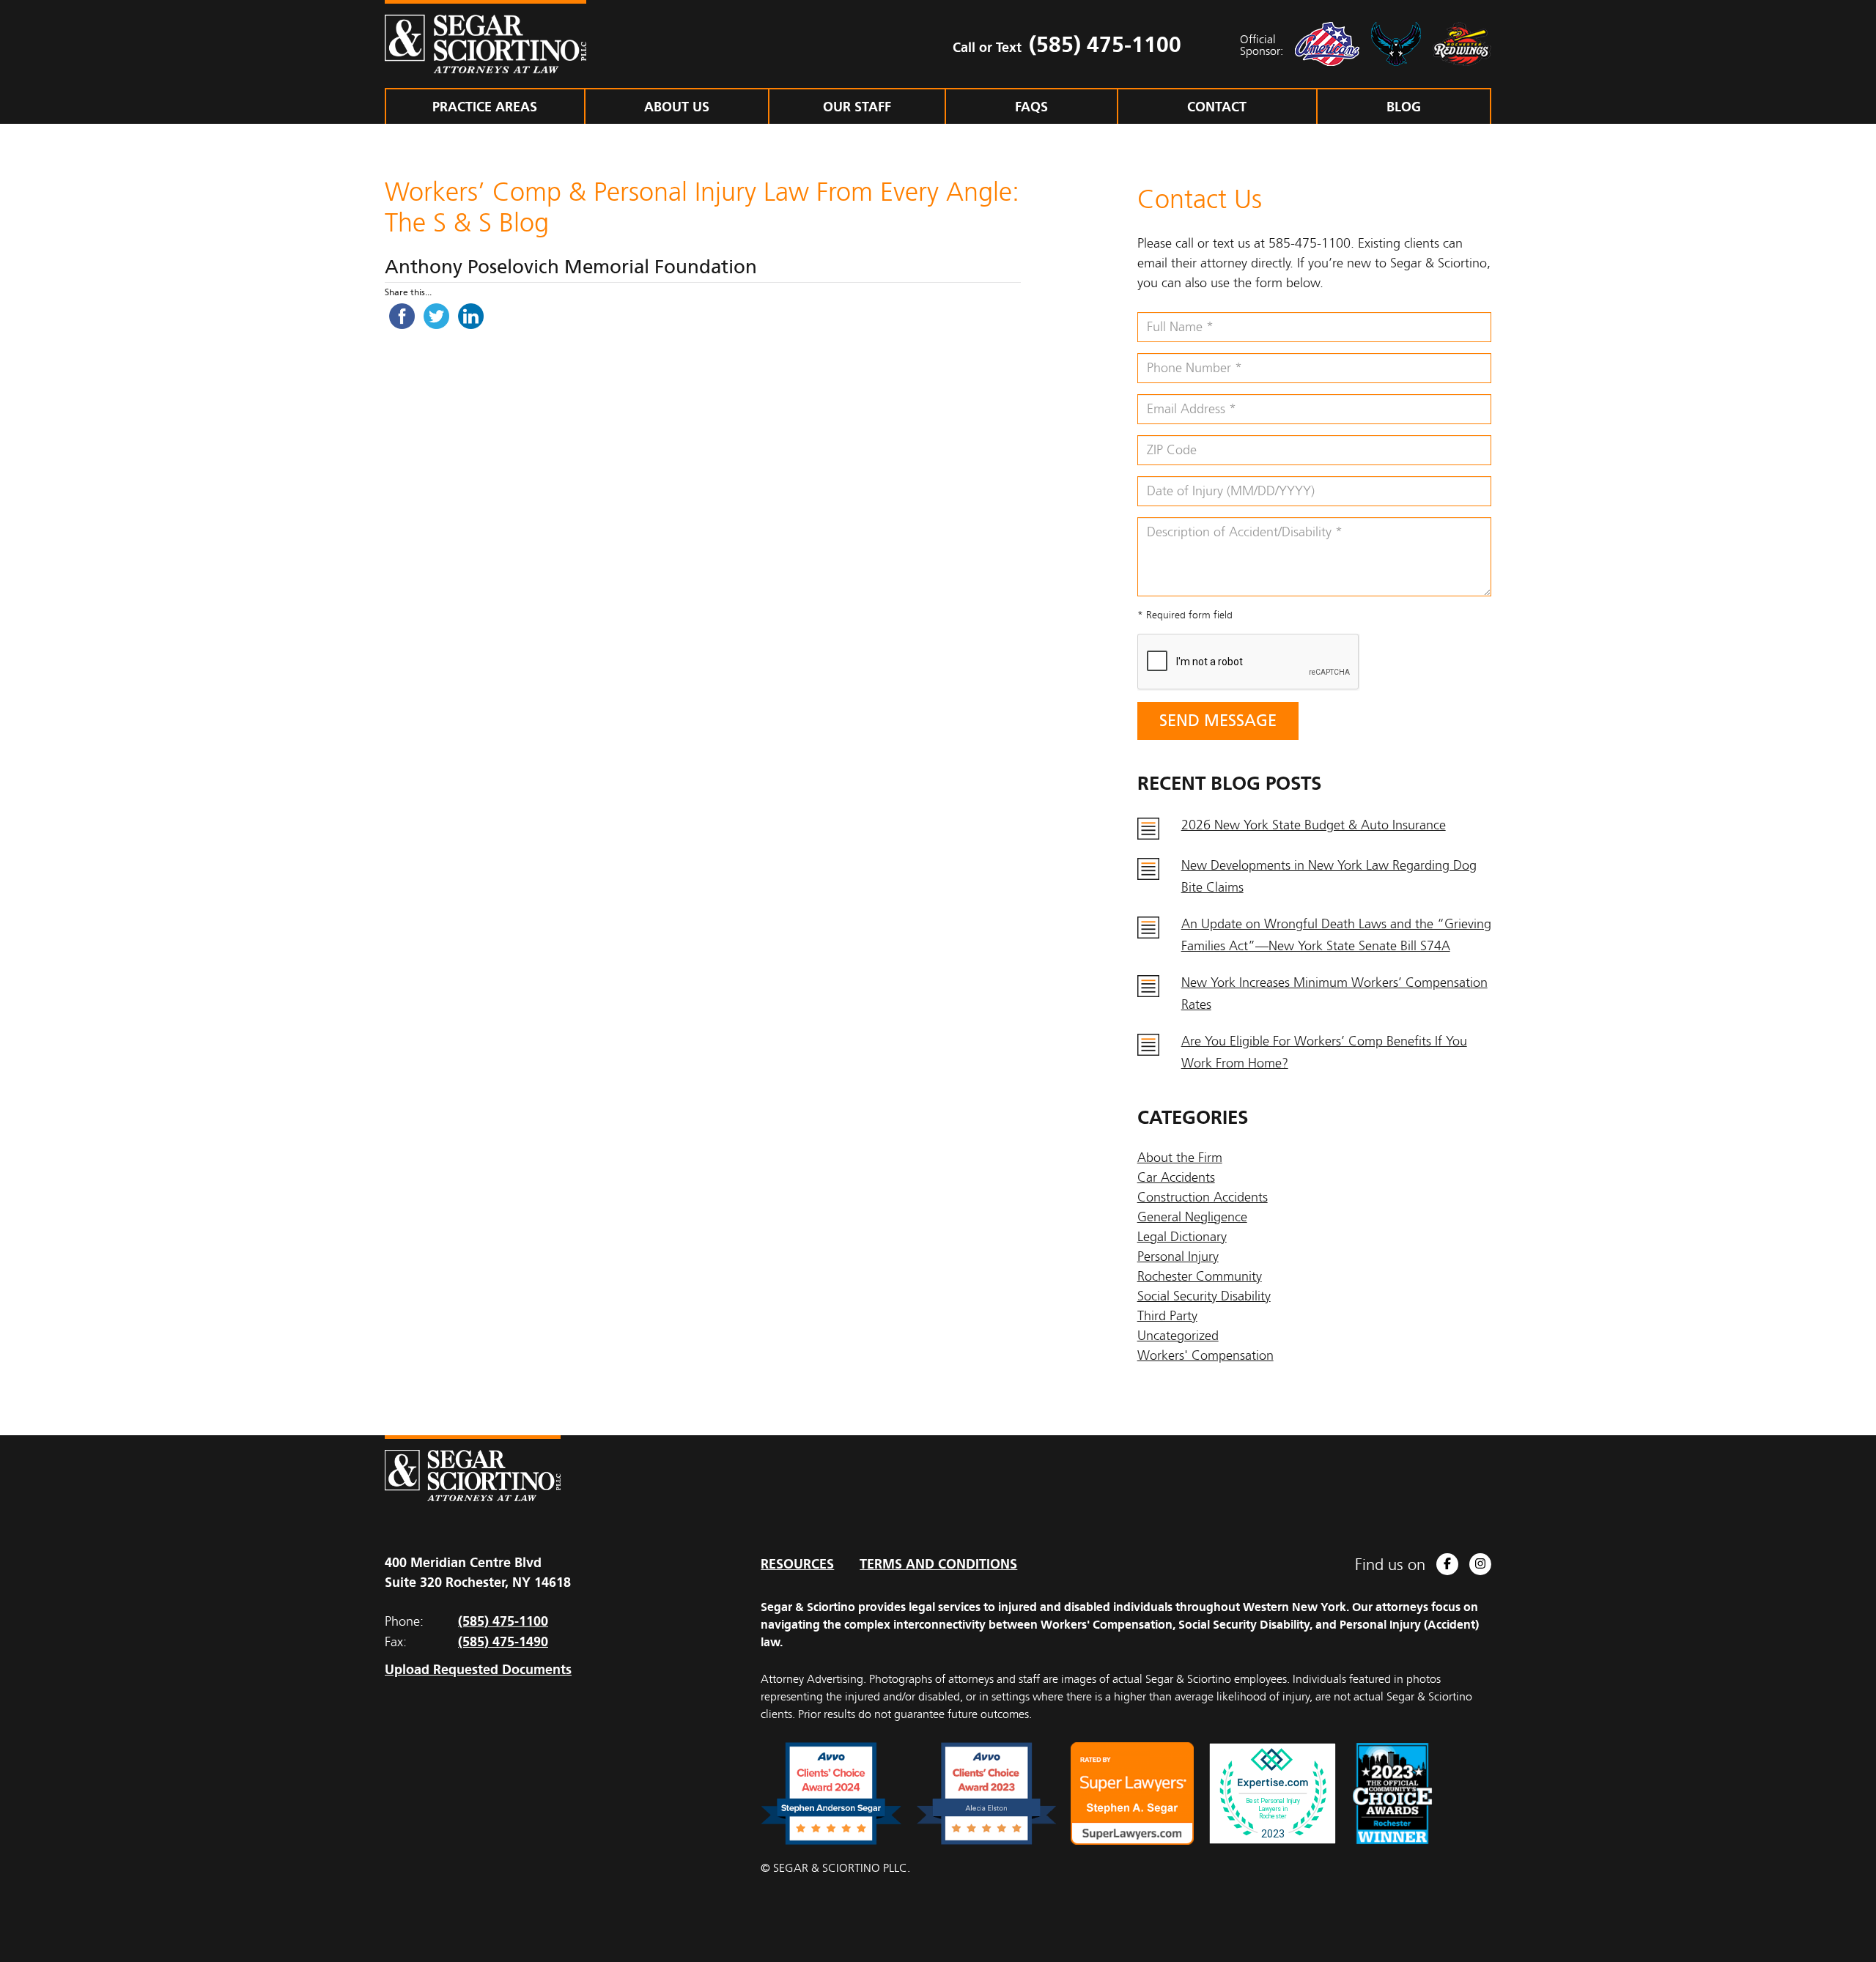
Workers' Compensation (1205, 1355)
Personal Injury (1178, 1256)
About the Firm (1180, 1158)
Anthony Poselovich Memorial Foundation (571, 267)
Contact (1217, 107)
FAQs (1031, 107)
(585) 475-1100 (1105, 44)
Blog (1404, 107)
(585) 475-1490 (503, 1641)
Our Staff (857, 107)
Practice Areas (485, 107)
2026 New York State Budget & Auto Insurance (1314, 825)
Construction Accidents (1203, 1197)
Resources (797, 1564)
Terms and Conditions (938, 1564)
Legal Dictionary (1182, 1237)
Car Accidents (1176, 1177)
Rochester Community (1200, 1276)
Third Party (1167, 1316)
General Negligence (1192, 1217)
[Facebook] (1447, 1564)
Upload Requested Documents (478, 1669)
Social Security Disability (1204, 1296)
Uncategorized (1178, 1336)
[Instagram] (1480, 1564)
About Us (677, 107)
